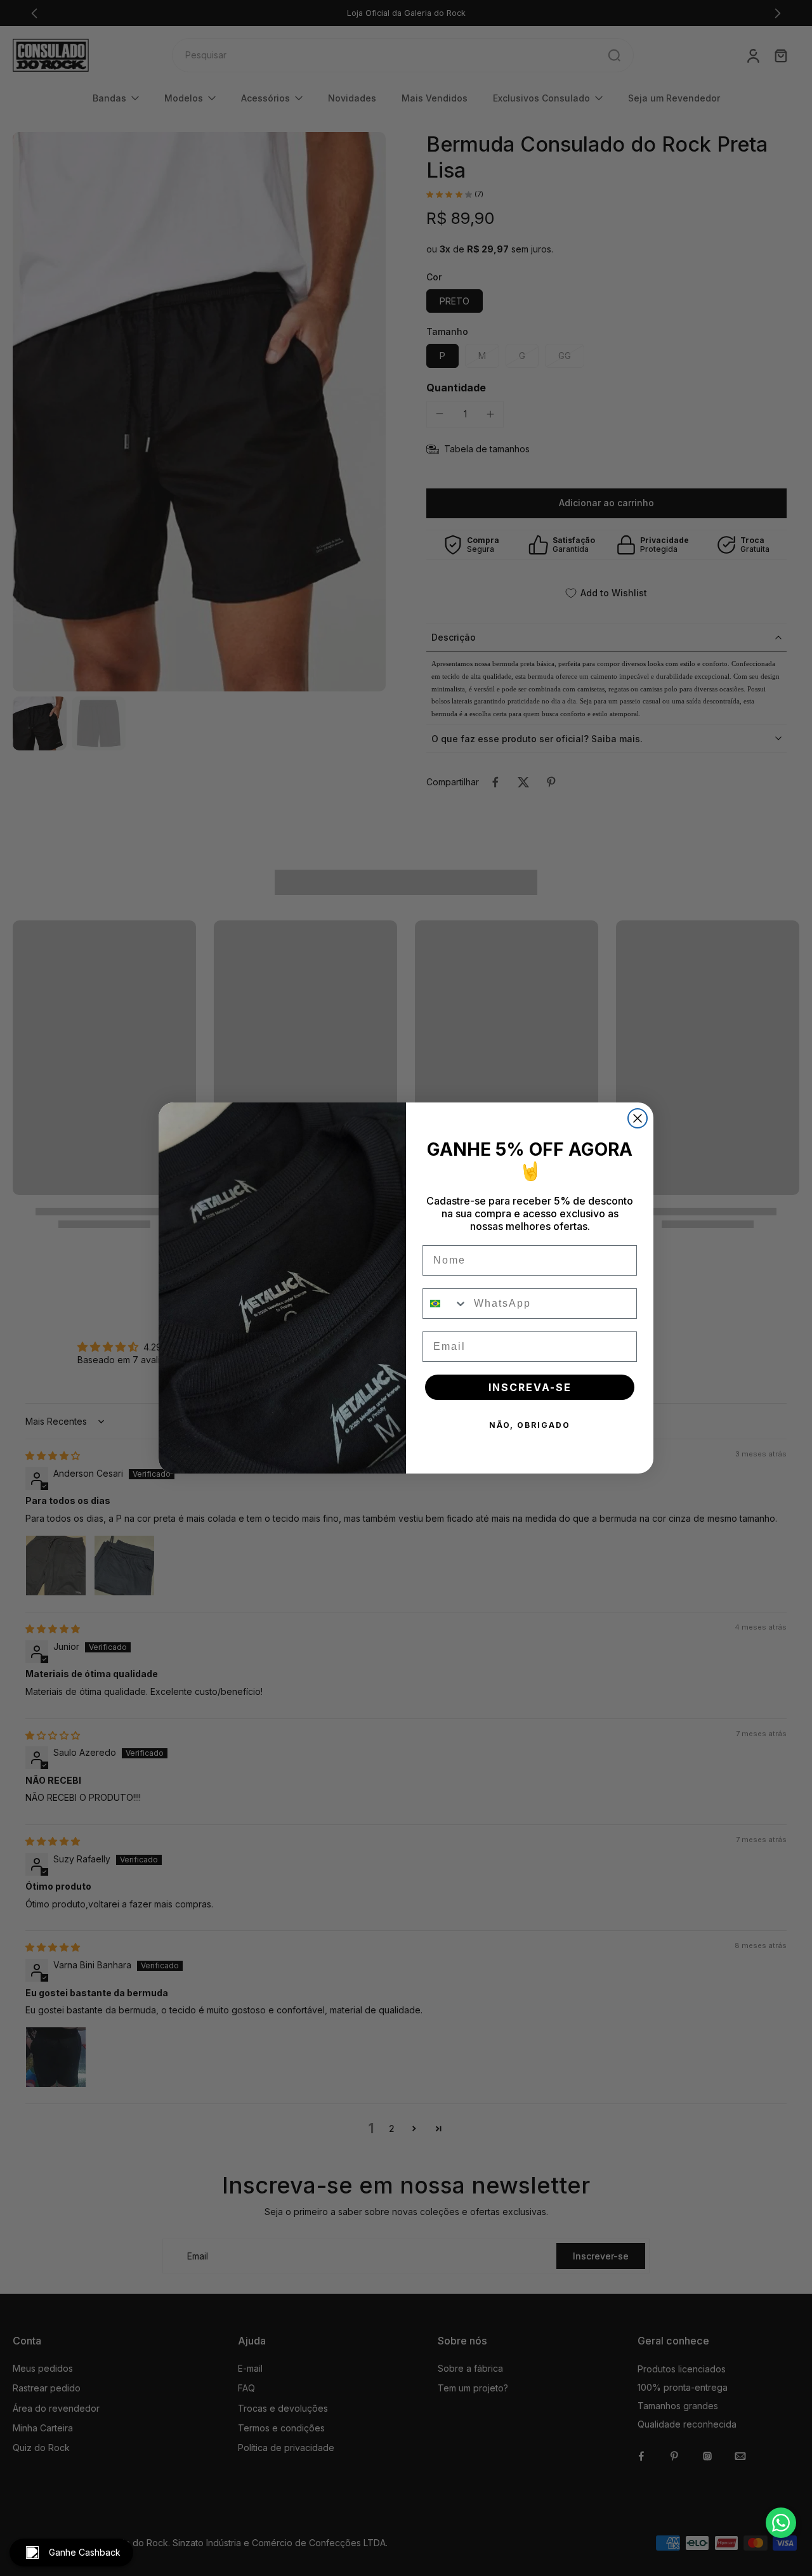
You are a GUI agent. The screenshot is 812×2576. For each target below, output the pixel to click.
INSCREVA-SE (530, 1387)
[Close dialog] (638, 1118)
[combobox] (445, 1304)
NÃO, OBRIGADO (530, 1425)
